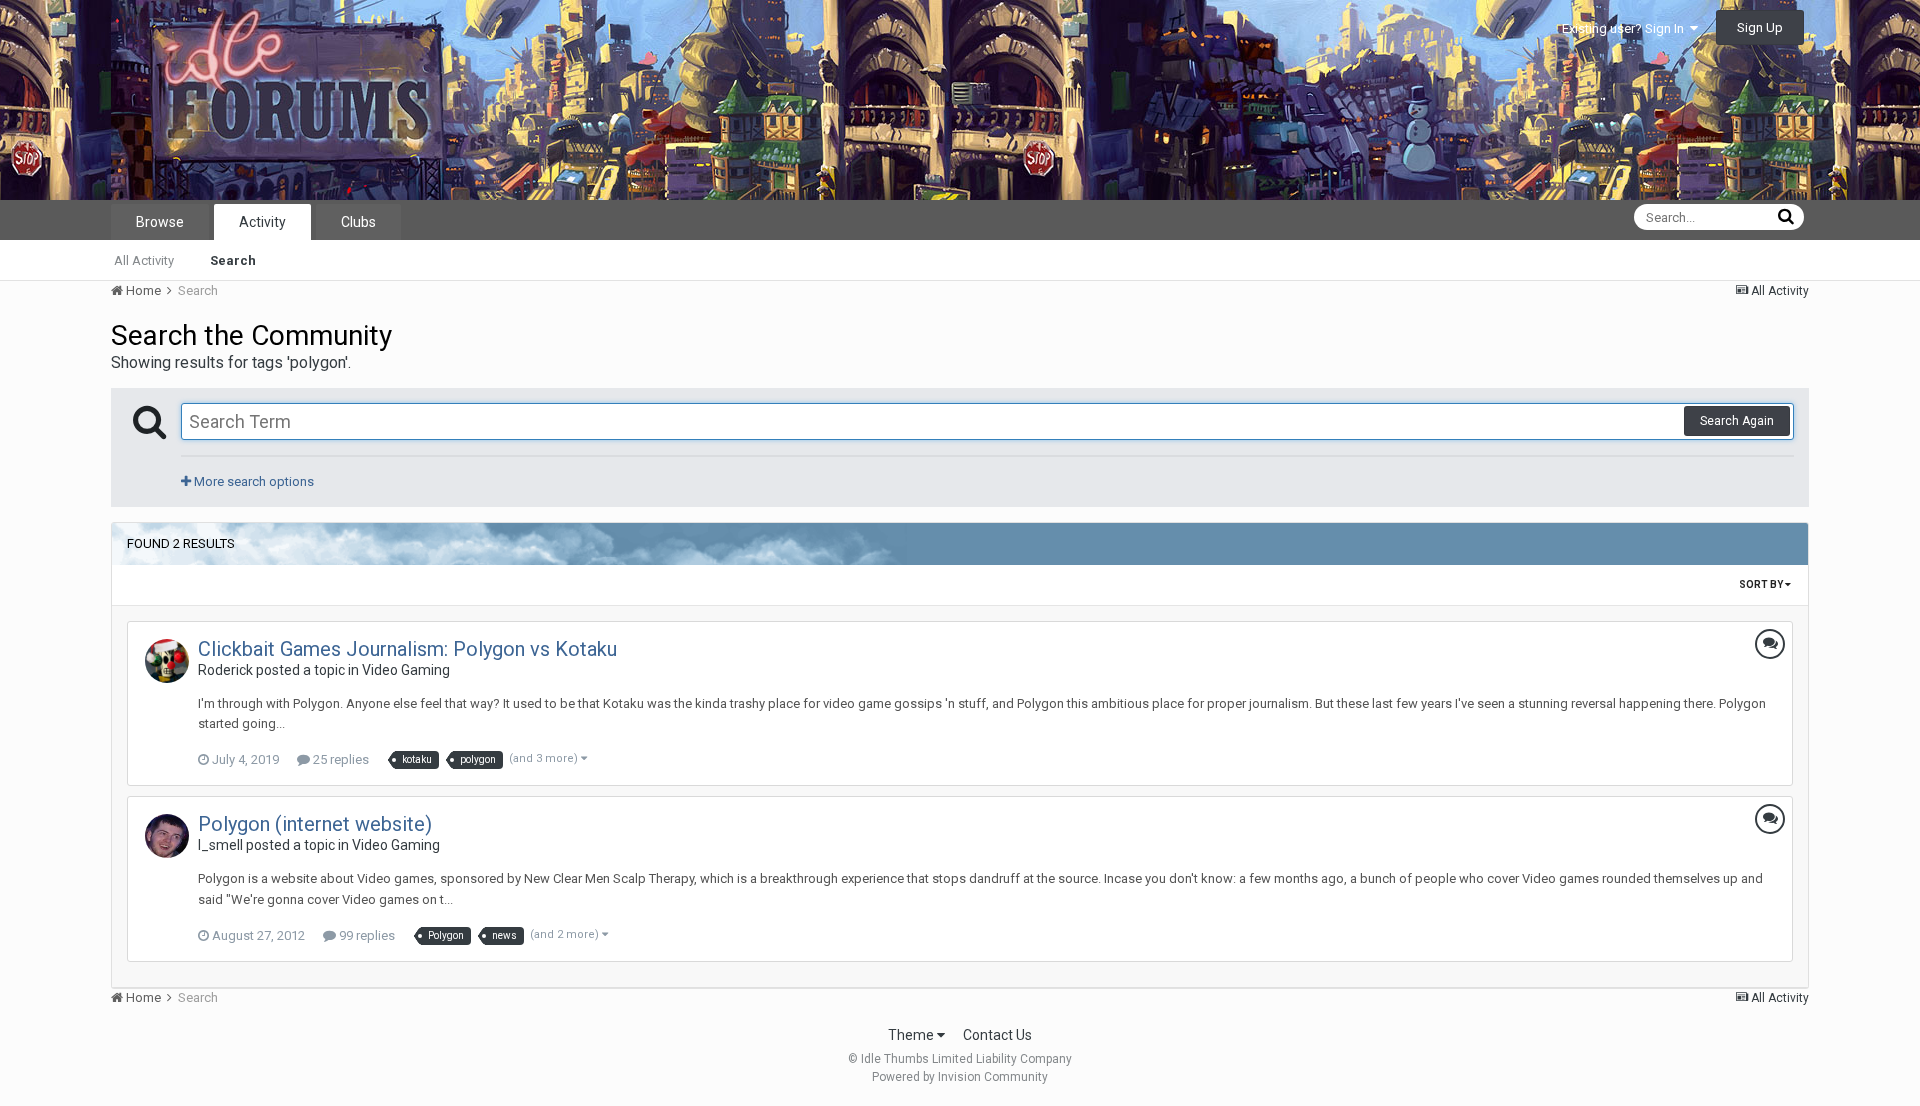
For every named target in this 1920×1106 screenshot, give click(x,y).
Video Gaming (406, 670)
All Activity (144, 260)
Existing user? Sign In (1626, 28)
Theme (912, 1035)
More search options (252, 481)
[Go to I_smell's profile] (167, 836)
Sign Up (1760, 27)
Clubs (358, 222)
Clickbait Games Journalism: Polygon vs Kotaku (407, 649)
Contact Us (997, 1035)
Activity (262, 222)
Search (233, 260)
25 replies (339, 759)
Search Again (1737, 421)
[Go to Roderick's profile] (167, 661)
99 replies (365, 935)
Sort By (1762, 584)
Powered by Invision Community (960, 1077)
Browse (160, 222)
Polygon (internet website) (315, 824)
